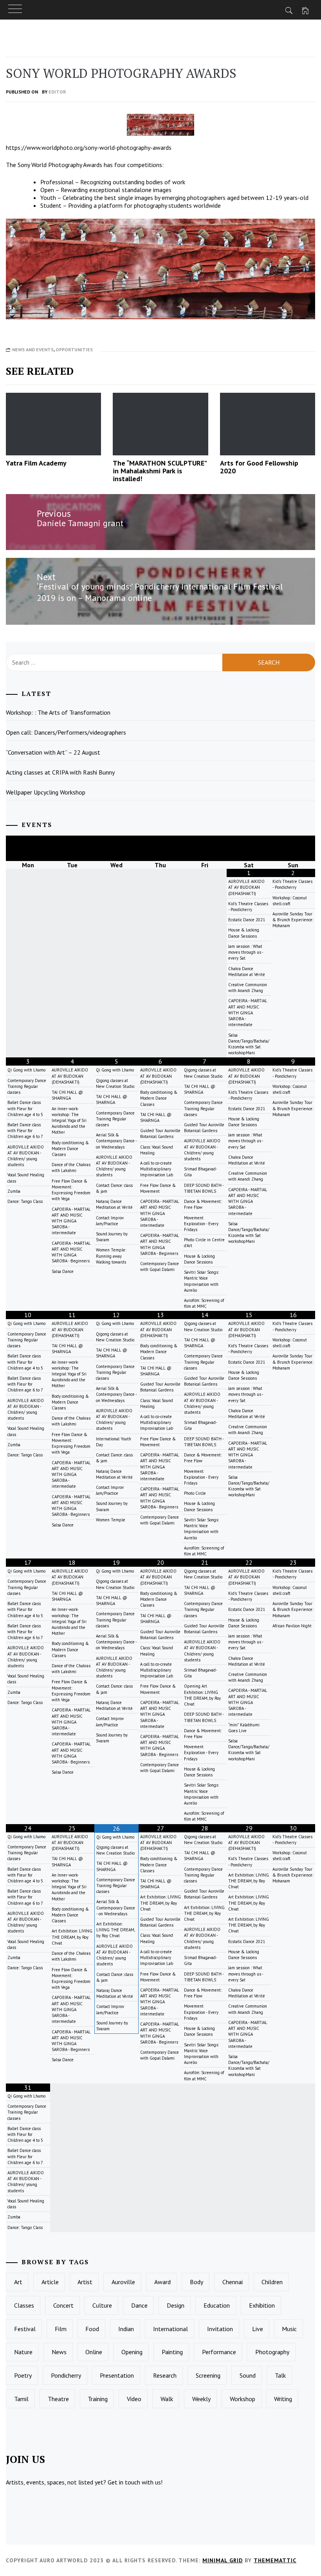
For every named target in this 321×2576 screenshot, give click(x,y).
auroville (123, 2282)
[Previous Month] (28, 848)
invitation (220, 2329)
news (59, 2352)
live (258, 2329)
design (176, 2305)
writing (283, 2399)
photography (272, 2352)
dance (139, 2305)
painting (172, 2352)
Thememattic (275, 2560)
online (94, 2352)
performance (219, 2352)
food (92, 2329)
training (98, 2399)
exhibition (262, 2305)
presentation (117, 2375)
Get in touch (124, 2482)
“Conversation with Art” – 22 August (53, 752)
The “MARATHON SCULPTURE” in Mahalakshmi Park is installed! (160, 471)
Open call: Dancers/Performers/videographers (66, 732)
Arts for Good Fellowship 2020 (259, 467)
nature (23, 2352)
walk (167, 2399)
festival (25, 2329)
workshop (243, 2399)
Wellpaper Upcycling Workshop (46, 792)
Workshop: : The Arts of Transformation (58, 712)
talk (280, 2375)
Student (51, 205)
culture (102, 2305)
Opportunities (74, 350)
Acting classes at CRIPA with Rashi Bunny (60, 772)
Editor (57, 92)
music (289, 2329)
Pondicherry (66, 2375)
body (197, 2282)
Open (47, 190)
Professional (57, 182)
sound (248, 2375)
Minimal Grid (223, 2560)
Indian (126, 2329)
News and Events (33, 350)
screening (208, 2375)
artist (85, 2282)
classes (24, 2305)
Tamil (21, 2399)
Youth (48, 198)
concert (63, 2305)
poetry (23, 2375)
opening (132, 2352)
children (272, 2282)
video (134, 2399)
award (162, 2282)
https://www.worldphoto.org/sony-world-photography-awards (89, 147)
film (61, 2329)
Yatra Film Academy (36, 463)
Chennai (233, 2282)
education (217, 2305)
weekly (201, 2399)
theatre (58, 2399)
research (165, 2375)
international (170, 2329)
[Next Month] (293, 848)
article (50, 2282)
